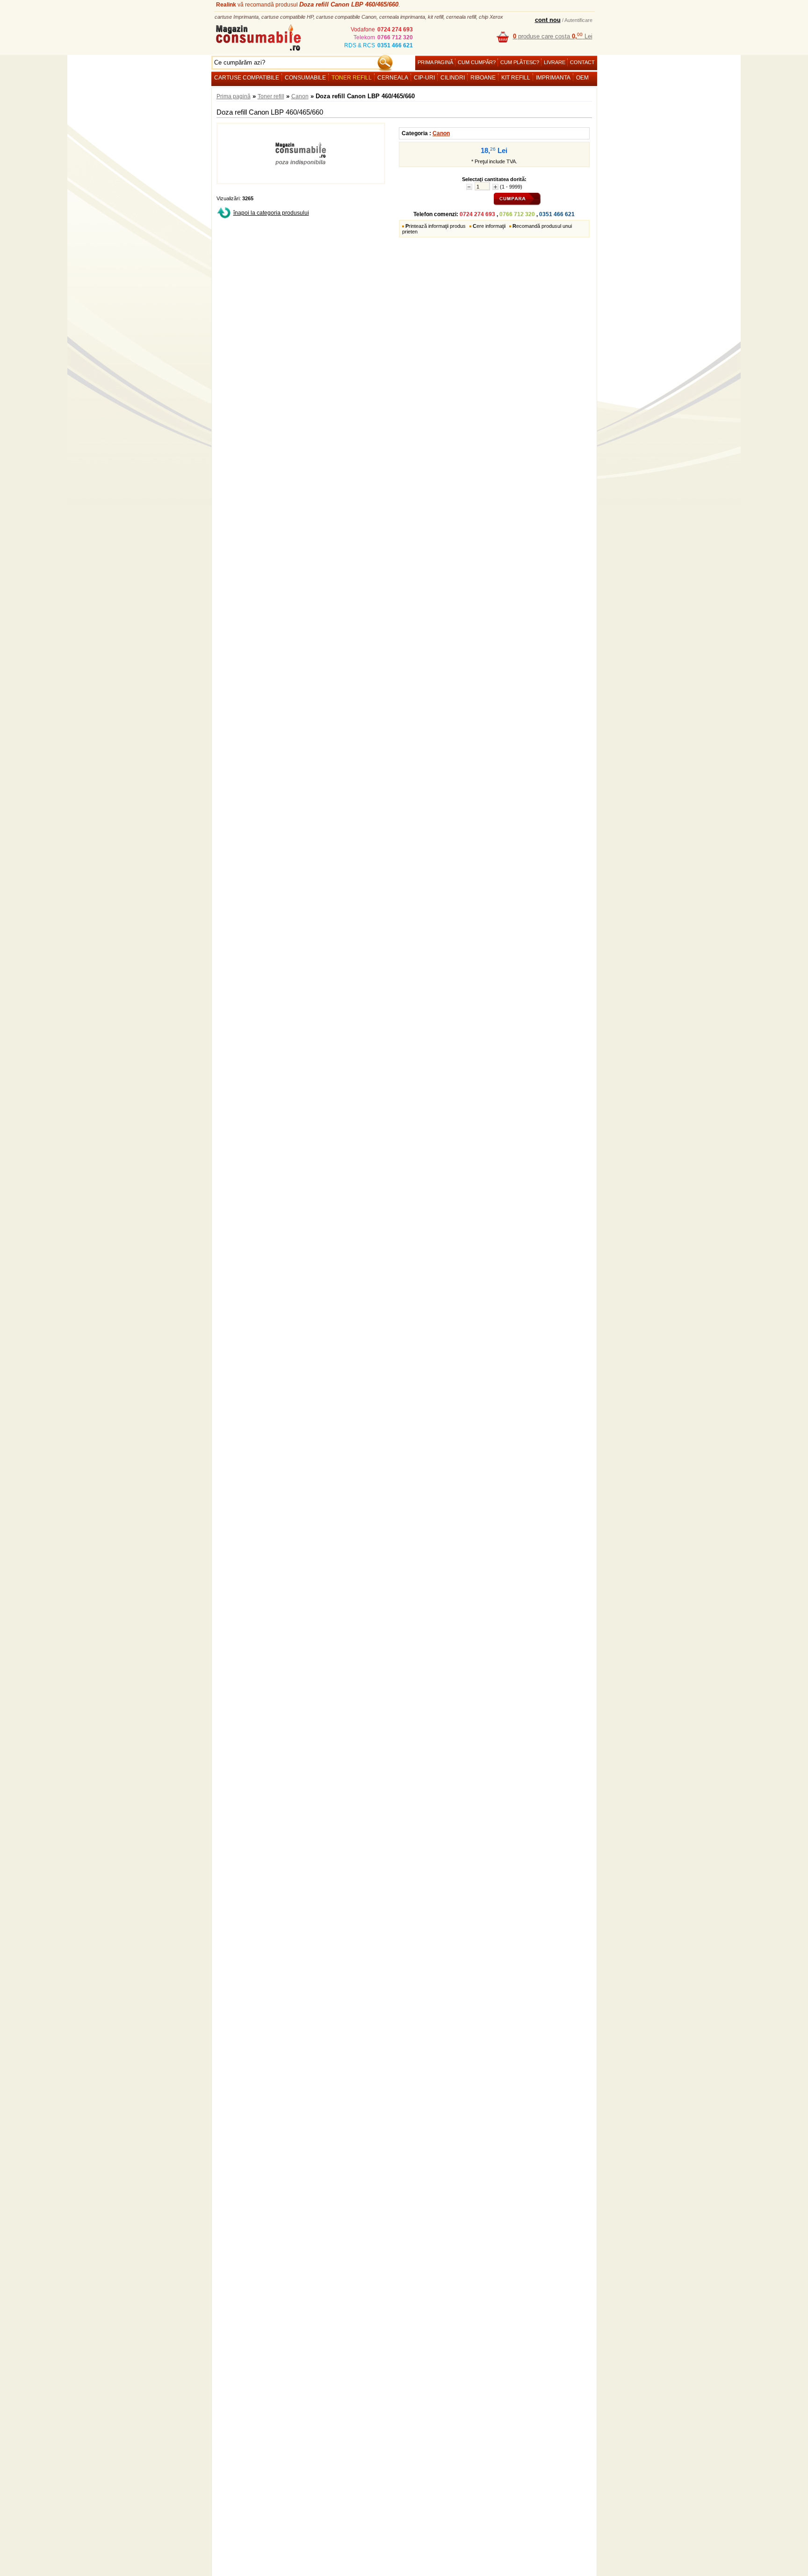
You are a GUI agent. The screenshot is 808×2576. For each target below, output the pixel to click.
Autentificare (578, 20)
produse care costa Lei (553, 36)
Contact (582, 62)
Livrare (555, 62)
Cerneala (393, 78)
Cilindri (453, 78)
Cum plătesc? (520, 62)
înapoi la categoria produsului (271, 213)
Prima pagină (435, 62)
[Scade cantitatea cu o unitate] (469, 187)
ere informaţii (489, 226)
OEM (582, 78)
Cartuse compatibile (247, 78)
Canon (300, 96)
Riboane (483, 78)
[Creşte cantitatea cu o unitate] (495, 187)
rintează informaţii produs (436, 226)
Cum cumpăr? (477, 62)
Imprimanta (553, 78)
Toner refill (352, 78)
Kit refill (516, 78)
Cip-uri (424, 78)
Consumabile (305, 78)
